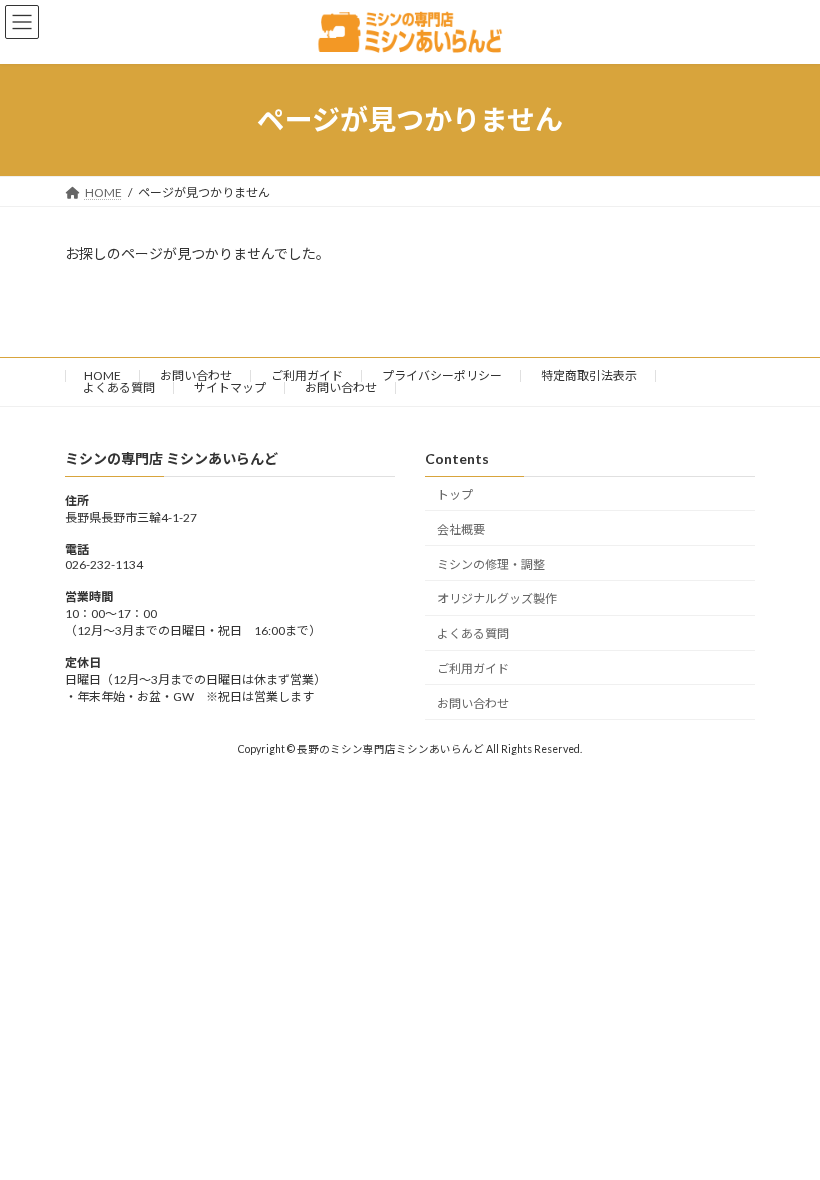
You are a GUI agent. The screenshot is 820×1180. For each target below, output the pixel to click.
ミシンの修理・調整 (491, 563)
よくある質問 (119, 387)
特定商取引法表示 (589, 375)
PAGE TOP (782, 1124)
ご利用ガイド (307, 375)
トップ (455, 494)
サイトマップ (230, 387)
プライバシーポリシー (442, 375)
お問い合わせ (196, 375)
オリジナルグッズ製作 (497, 598)
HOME (102, 375)
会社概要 (461, 529)
